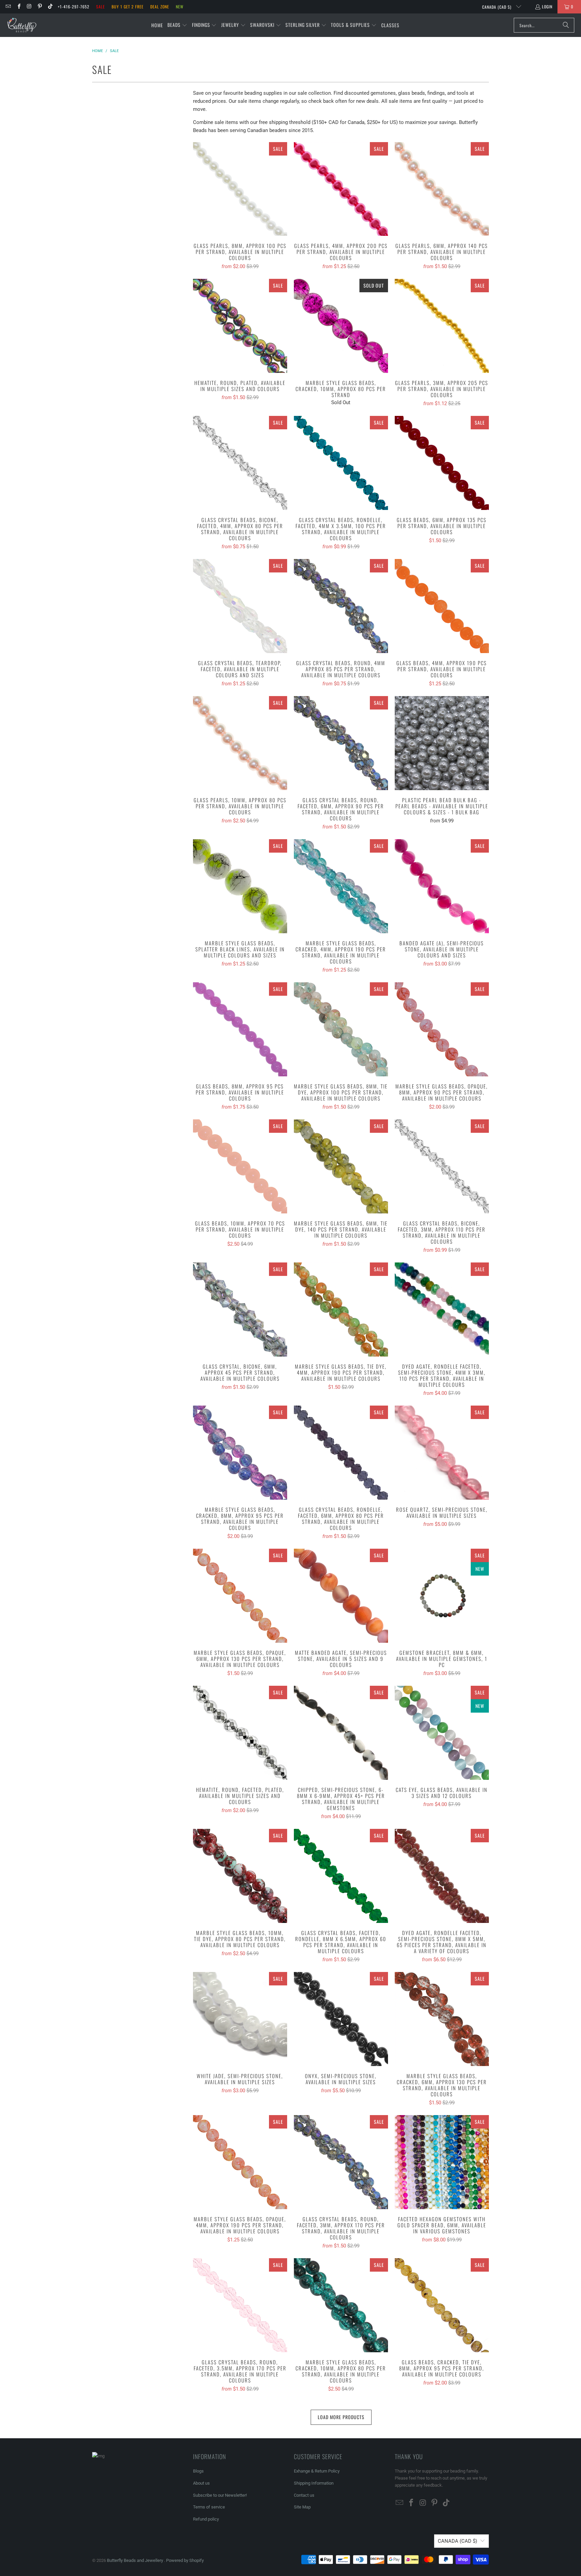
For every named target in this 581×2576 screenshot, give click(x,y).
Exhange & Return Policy (317, 2471)
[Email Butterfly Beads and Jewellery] (8, 7)
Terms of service (209, 2507)
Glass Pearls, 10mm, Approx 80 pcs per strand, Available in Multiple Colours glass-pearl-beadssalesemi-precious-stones (240, 743)
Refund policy (206, 2519)
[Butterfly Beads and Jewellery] (22, 25)
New (180, 7)
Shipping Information (314, 2483)
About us (201, 2483)
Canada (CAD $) (497, 7)
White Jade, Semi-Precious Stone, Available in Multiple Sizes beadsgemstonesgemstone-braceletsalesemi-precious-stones (240, 2019)
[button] (177, 25)
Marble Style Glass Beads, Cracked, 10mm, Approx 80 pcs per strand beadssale (341, 326)
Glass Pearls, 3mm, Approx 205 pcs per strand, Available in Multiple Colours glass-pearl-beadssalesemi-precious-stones (442, 326)
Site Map (302, 2507)
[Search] (566, 25)
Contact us (304, 2495)
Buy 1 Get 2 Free (128, 7)
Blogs (198, 2471)
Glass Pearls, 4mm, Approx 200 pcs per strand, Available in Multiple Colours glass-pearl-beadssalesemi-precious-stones (341, 189)
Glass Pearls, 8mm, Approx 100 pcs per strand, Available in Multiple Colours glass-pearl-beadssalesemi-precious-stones (240, 189)
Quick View (240, 204)
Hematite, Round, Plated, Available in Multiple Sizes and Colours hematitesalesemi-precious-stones (240, 326)
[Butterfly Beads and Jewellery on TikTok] (50, 7)
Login (547, 7)
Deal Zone (160, 7)
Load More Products (341, 2417)
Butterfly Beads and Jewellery (135, 2560)
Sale (101, 7)
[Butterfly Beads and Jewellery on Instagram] (29, 7)
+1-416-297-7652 (74, 7)
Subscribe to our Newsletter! (220, 2495)
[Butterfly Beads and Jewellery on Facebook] (18, 7)
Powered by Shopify (185, 2560)
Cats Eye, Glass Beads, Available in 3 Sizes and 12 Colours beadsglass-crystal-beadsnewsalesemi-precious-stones (442, 1733)
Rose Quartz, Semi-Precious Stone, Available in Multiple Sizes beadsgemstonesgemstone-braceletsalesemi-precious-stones (442, 1453)
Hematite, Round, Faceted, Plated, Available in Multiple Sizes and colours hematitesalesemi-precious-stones (240, 1733)
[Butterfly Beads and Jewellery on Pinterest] (40, 7)
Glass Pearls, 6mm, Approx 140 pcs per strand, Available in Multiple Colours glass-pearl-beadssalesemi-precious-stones (442, 189)
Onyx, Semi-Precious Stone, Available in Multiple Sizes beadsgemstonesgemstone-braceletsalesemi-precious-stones (341, 2019)
